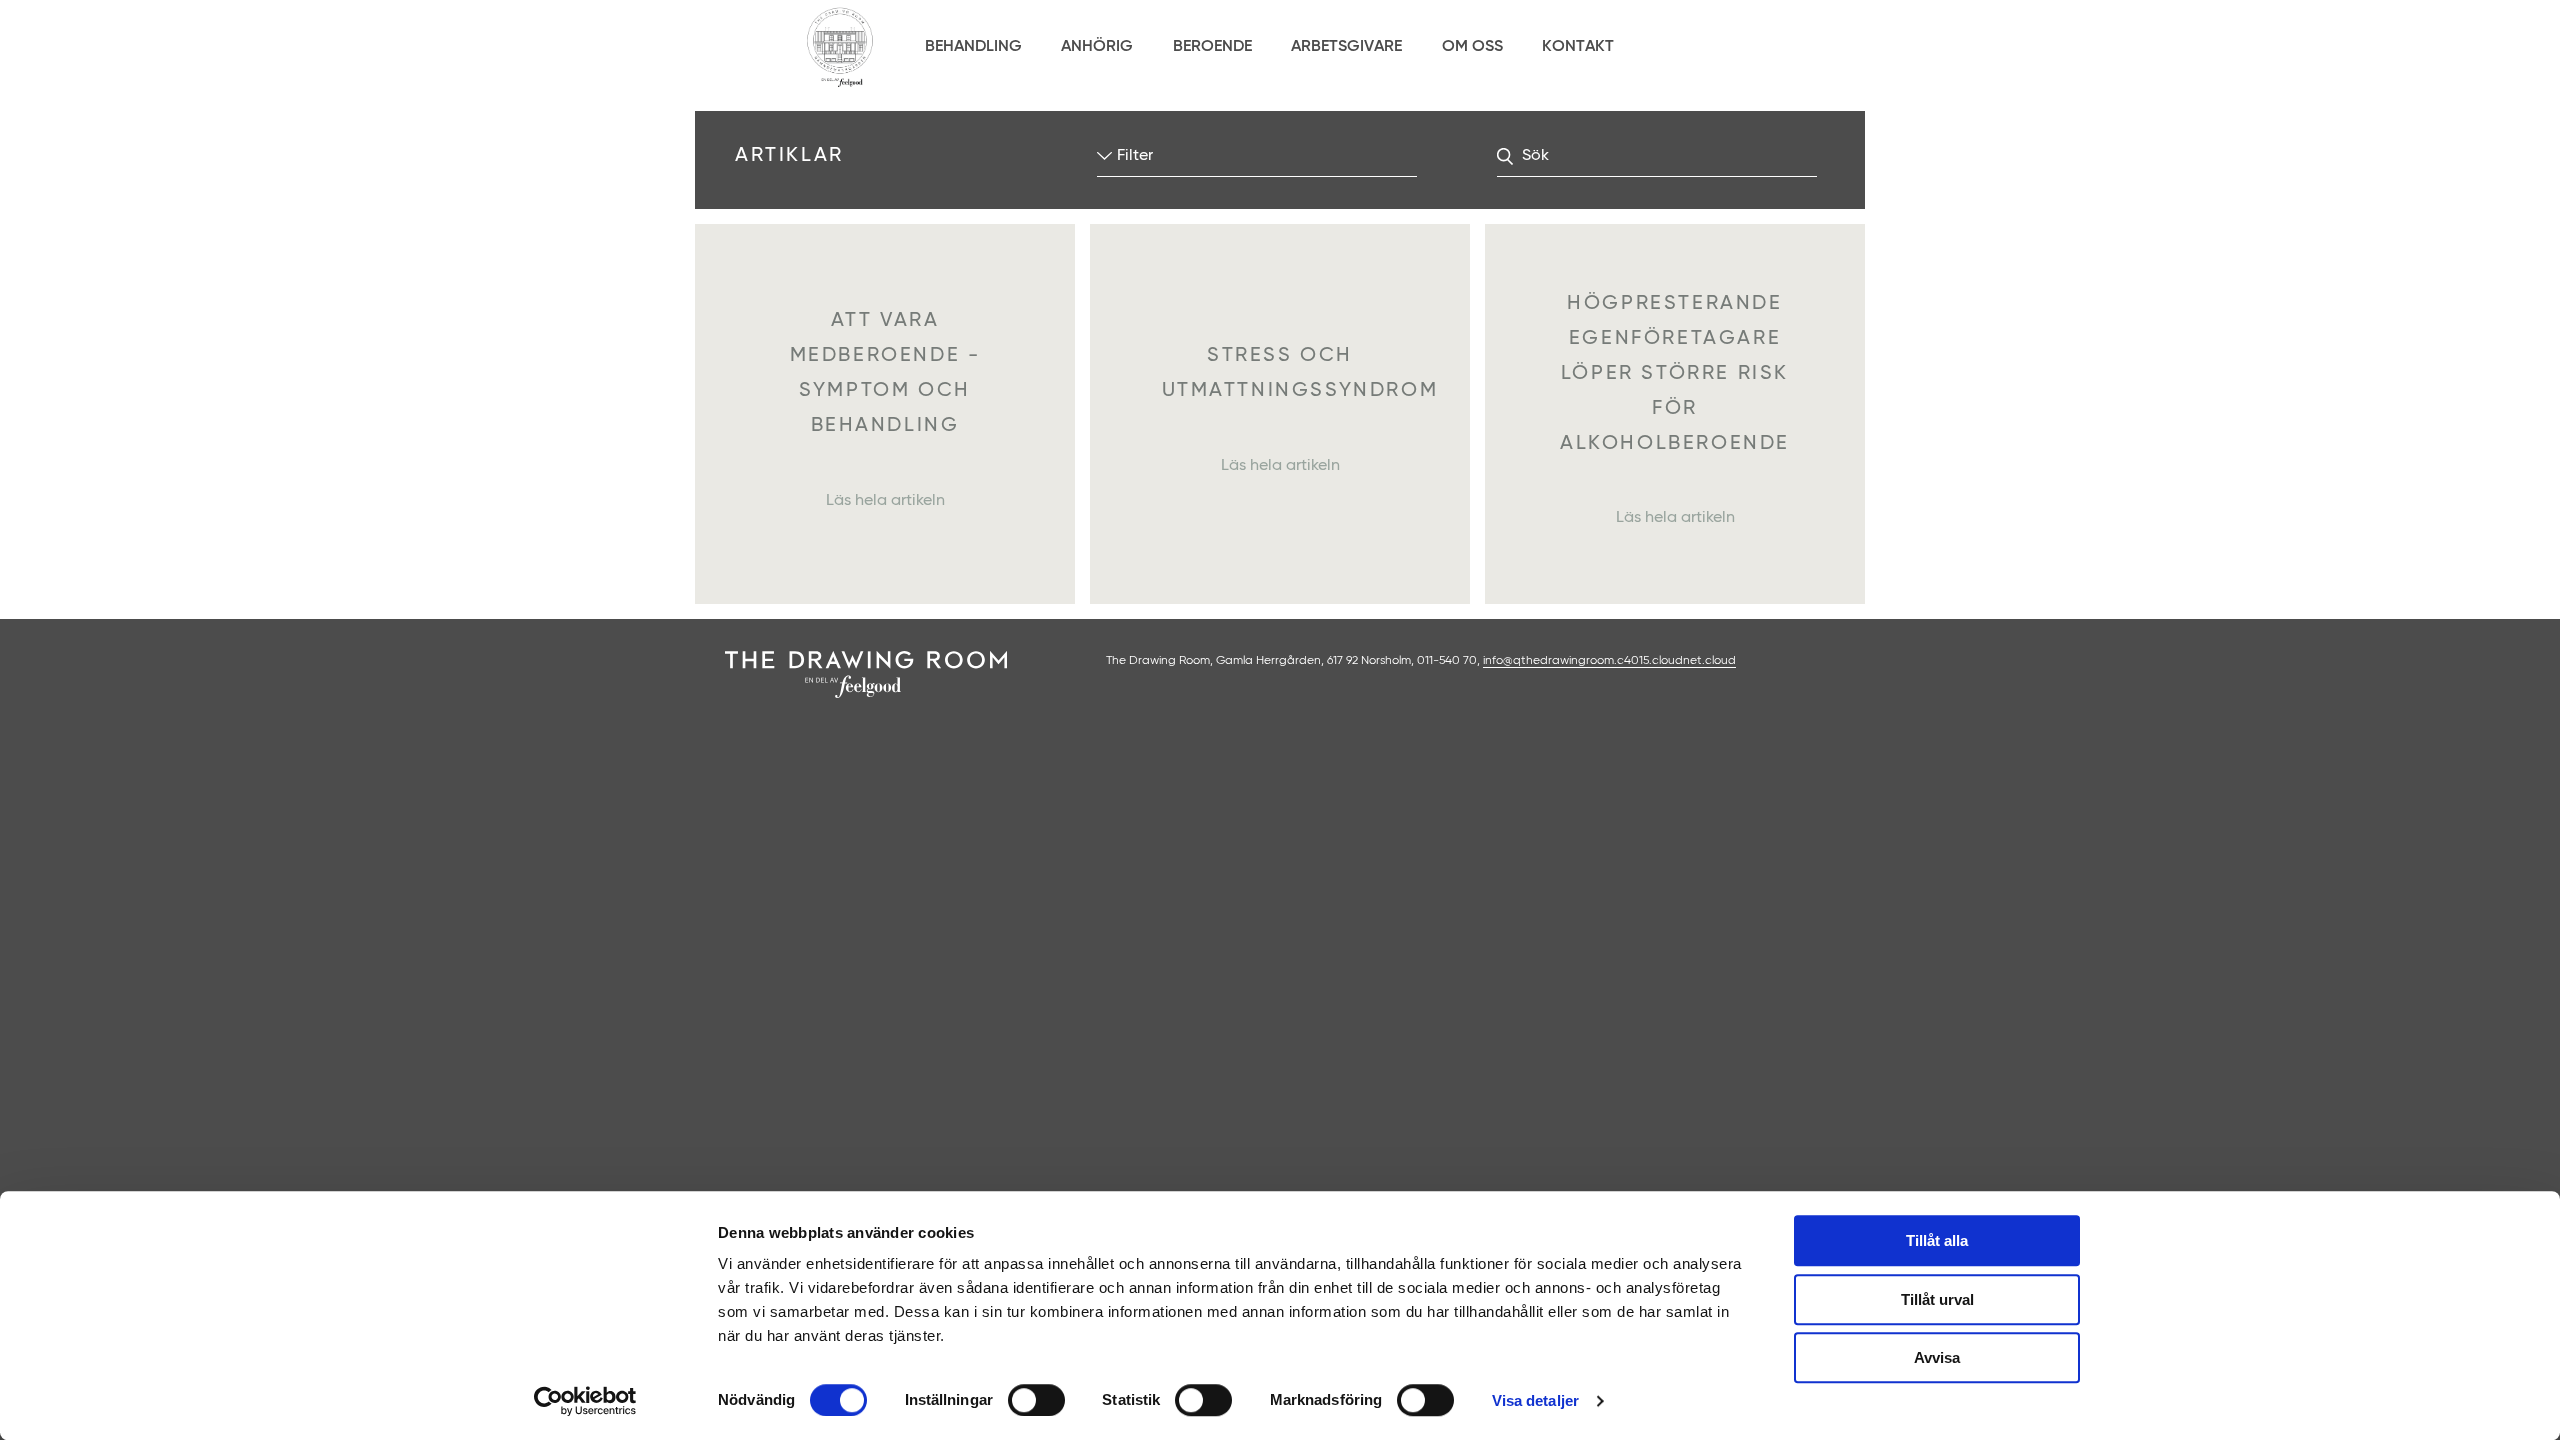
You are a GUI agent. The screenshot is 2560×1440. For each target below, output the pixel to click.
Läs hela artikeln (885, 501)
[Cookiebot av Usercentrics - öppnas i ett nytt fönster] (585, 1401)
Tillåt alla (1937, 1240)
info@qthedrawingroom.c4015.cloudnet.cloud (1609, 661)
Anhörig (1097, 47)
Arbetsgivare (1346, 47)
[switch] (1036, 1400)
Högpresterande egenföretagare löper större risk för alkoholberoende (1675, 374)
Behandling (973, 47)
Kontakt (1578, 47)
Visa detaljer (1535, 1400)
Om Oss (1472, 47)
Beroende (1212, 47)
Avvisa (1937, 1357)
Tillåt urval (1937, 1299)
